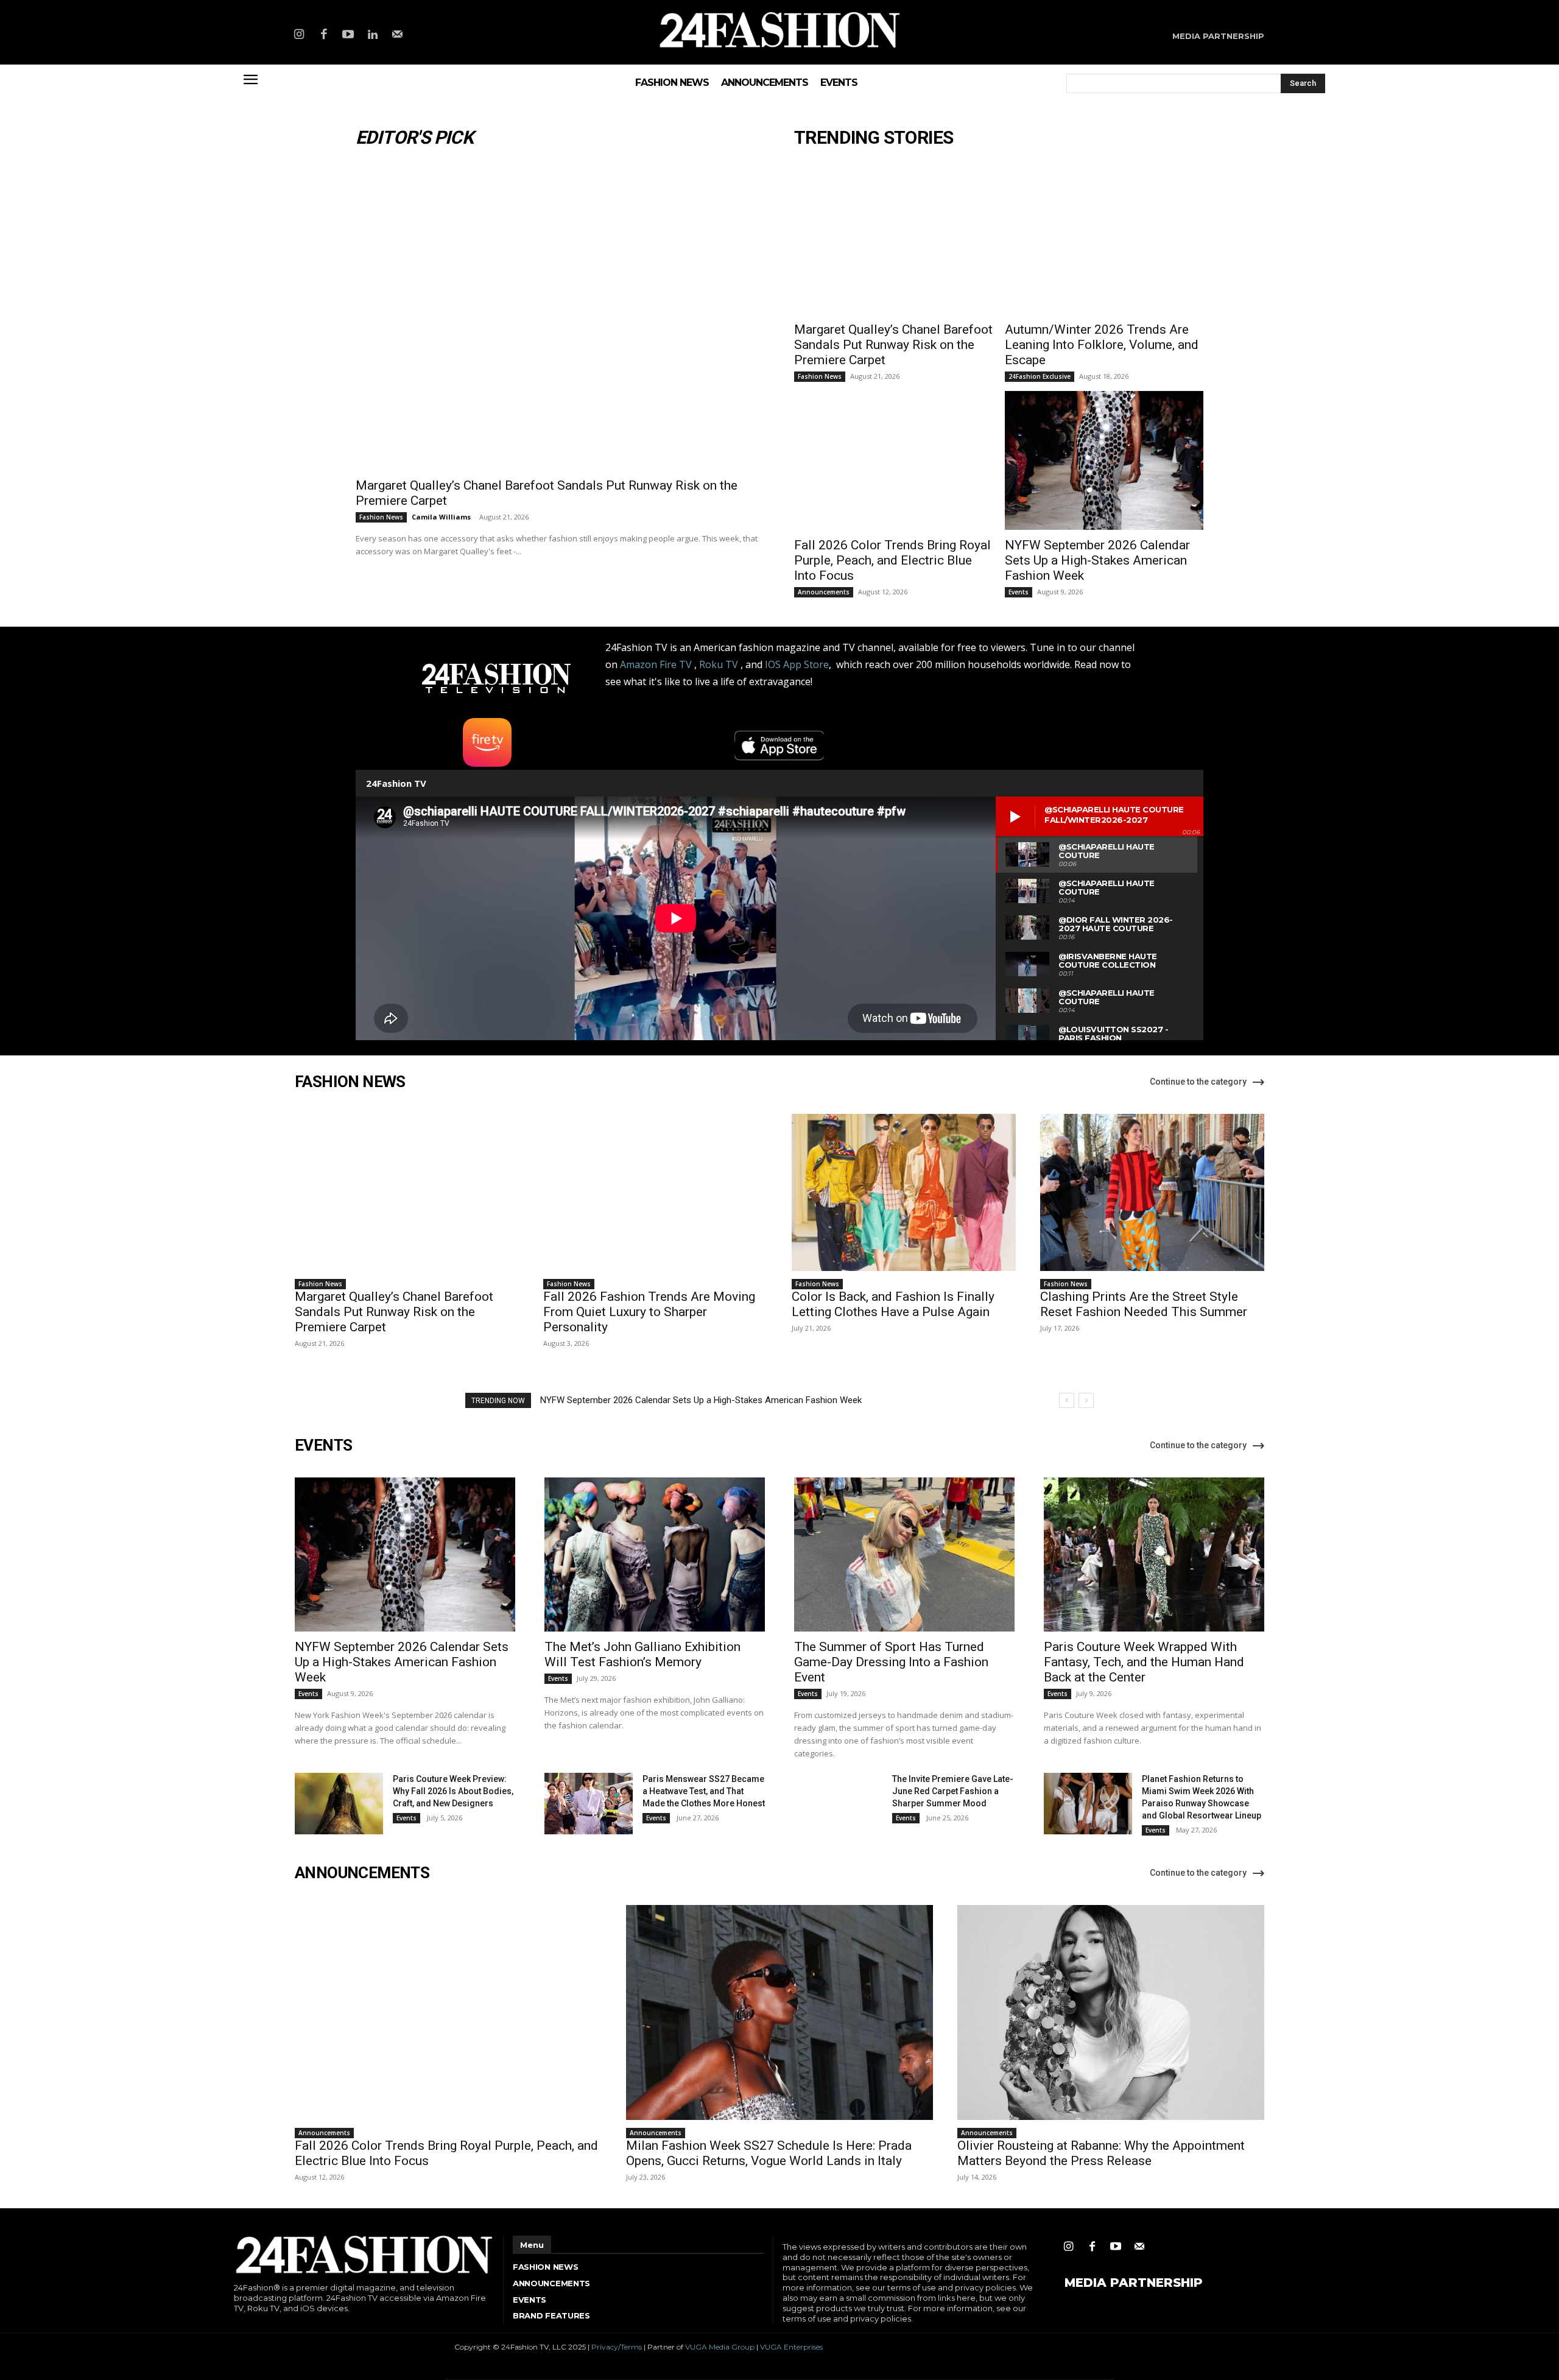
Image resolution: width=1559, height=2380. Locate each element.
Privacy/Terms (617, 2347)
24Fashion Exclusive (1040, 376)
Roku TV (719, 664)
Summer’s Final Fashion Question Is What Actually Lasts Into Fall (670, 1400)
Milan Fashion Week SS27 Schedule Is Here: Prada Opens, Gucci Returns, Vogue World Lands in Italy (769, 2153)
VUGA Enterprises (791, 2347)
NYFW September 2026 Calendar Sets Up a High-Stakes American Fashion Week (1097, 560)
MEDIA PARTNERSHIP (1134, 2283)
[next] (1086, 1400)
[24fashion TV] (780, 30)
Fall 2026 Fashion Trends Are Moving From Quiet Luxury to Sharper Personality (649, 1312)
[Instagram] (299, 35)
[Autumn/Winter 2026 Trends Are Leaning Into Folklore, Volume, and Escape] (1104, 245)
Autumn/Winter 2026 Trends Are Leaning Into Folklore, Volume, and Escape (1102, 345)
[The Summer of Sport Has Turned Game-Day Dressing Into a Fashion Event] (904, 1554)
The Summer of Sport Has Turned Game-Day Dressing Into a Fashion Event (891, 1662)
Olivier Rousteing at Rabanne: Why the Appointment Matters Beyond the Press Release (1101, 2153)
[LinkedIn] (373, 35)
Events (1019, 592)
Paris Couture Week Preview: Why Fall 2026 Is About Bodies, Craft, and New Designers (453, 1791)
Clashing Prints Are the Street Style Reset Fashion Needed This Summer (1144, 1304)
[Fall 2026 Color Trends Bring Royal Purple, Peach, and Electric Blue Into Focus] (893, 460)
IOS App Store (797, 664)
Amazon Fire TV (656, 664)
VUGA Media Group (720, 2347)
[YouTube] (348, 35)
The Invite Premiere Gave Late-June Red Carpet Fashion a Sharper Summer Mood (953, 1791)
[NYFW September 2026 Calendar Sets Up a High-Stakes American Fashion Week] (1104, 460)
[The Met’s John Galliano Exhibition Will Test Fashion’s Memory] (655, 1554)
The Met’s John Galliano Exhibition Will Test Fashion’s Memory (642, 1654)
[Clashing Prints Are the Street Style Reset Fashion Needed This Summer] (1152, 1192)
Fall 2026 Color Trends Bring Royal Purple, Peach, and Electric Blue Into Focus (892, 560)
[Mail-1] (398, 35)
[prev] (1067, 1400)
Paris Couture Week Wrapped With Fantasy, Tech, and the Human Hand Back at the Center (1144, 1662)
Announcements (824, 592)
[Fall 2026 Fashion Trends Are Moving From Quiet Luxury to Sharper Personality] (655, 1192)
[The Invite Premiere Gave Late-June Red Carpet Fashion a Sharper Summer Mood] (838, 1804)
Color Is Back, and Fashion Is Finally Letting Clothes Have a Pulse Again (893, 1304)
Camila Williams (441, 517)
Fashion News (381, 517)
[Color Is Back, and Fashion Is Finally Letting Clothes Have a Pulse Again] (904, 1192)
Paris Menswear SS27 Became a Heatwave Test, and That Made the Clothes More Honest (704, 1791)
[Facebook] (323, 35)
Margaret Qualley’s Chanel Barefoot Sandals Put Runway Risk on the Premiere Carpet (893, 345)
